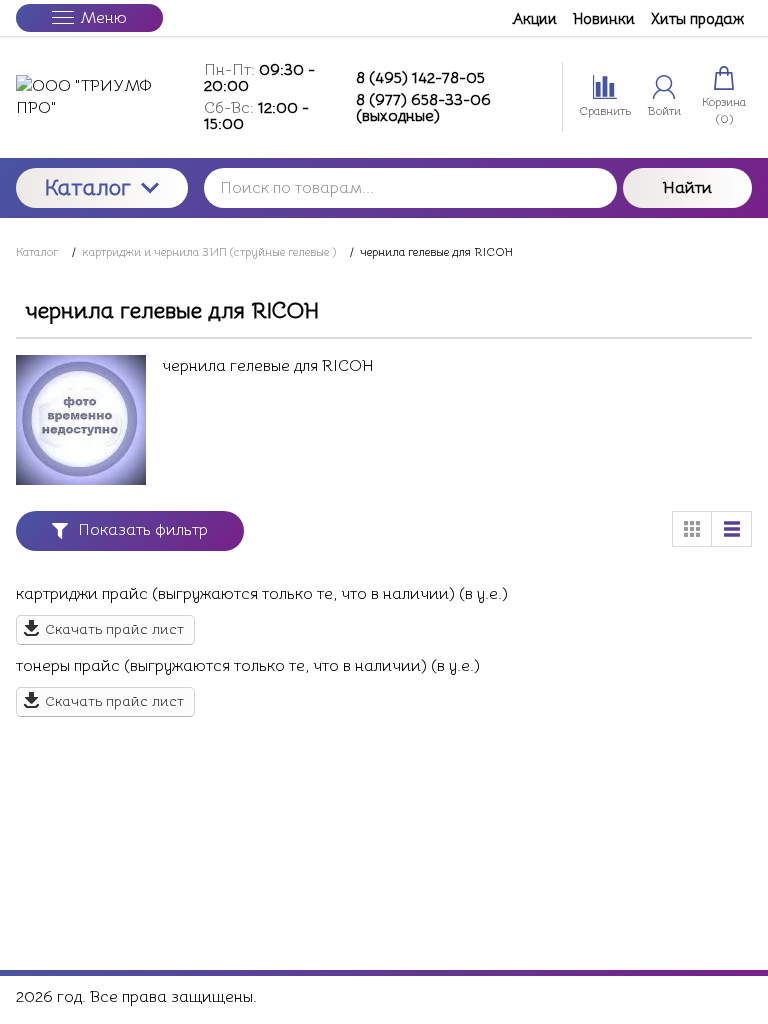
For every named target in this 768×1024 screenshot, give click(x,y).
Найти (687, 188)
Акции (534, 18)
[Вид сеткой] (692, 529)
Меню (103, 18)
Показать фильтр (143, 530)
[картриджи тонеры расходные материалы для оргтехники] (102, 97)
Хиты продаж (697, 18)
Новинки (604, 18)
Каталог (88, 187)
